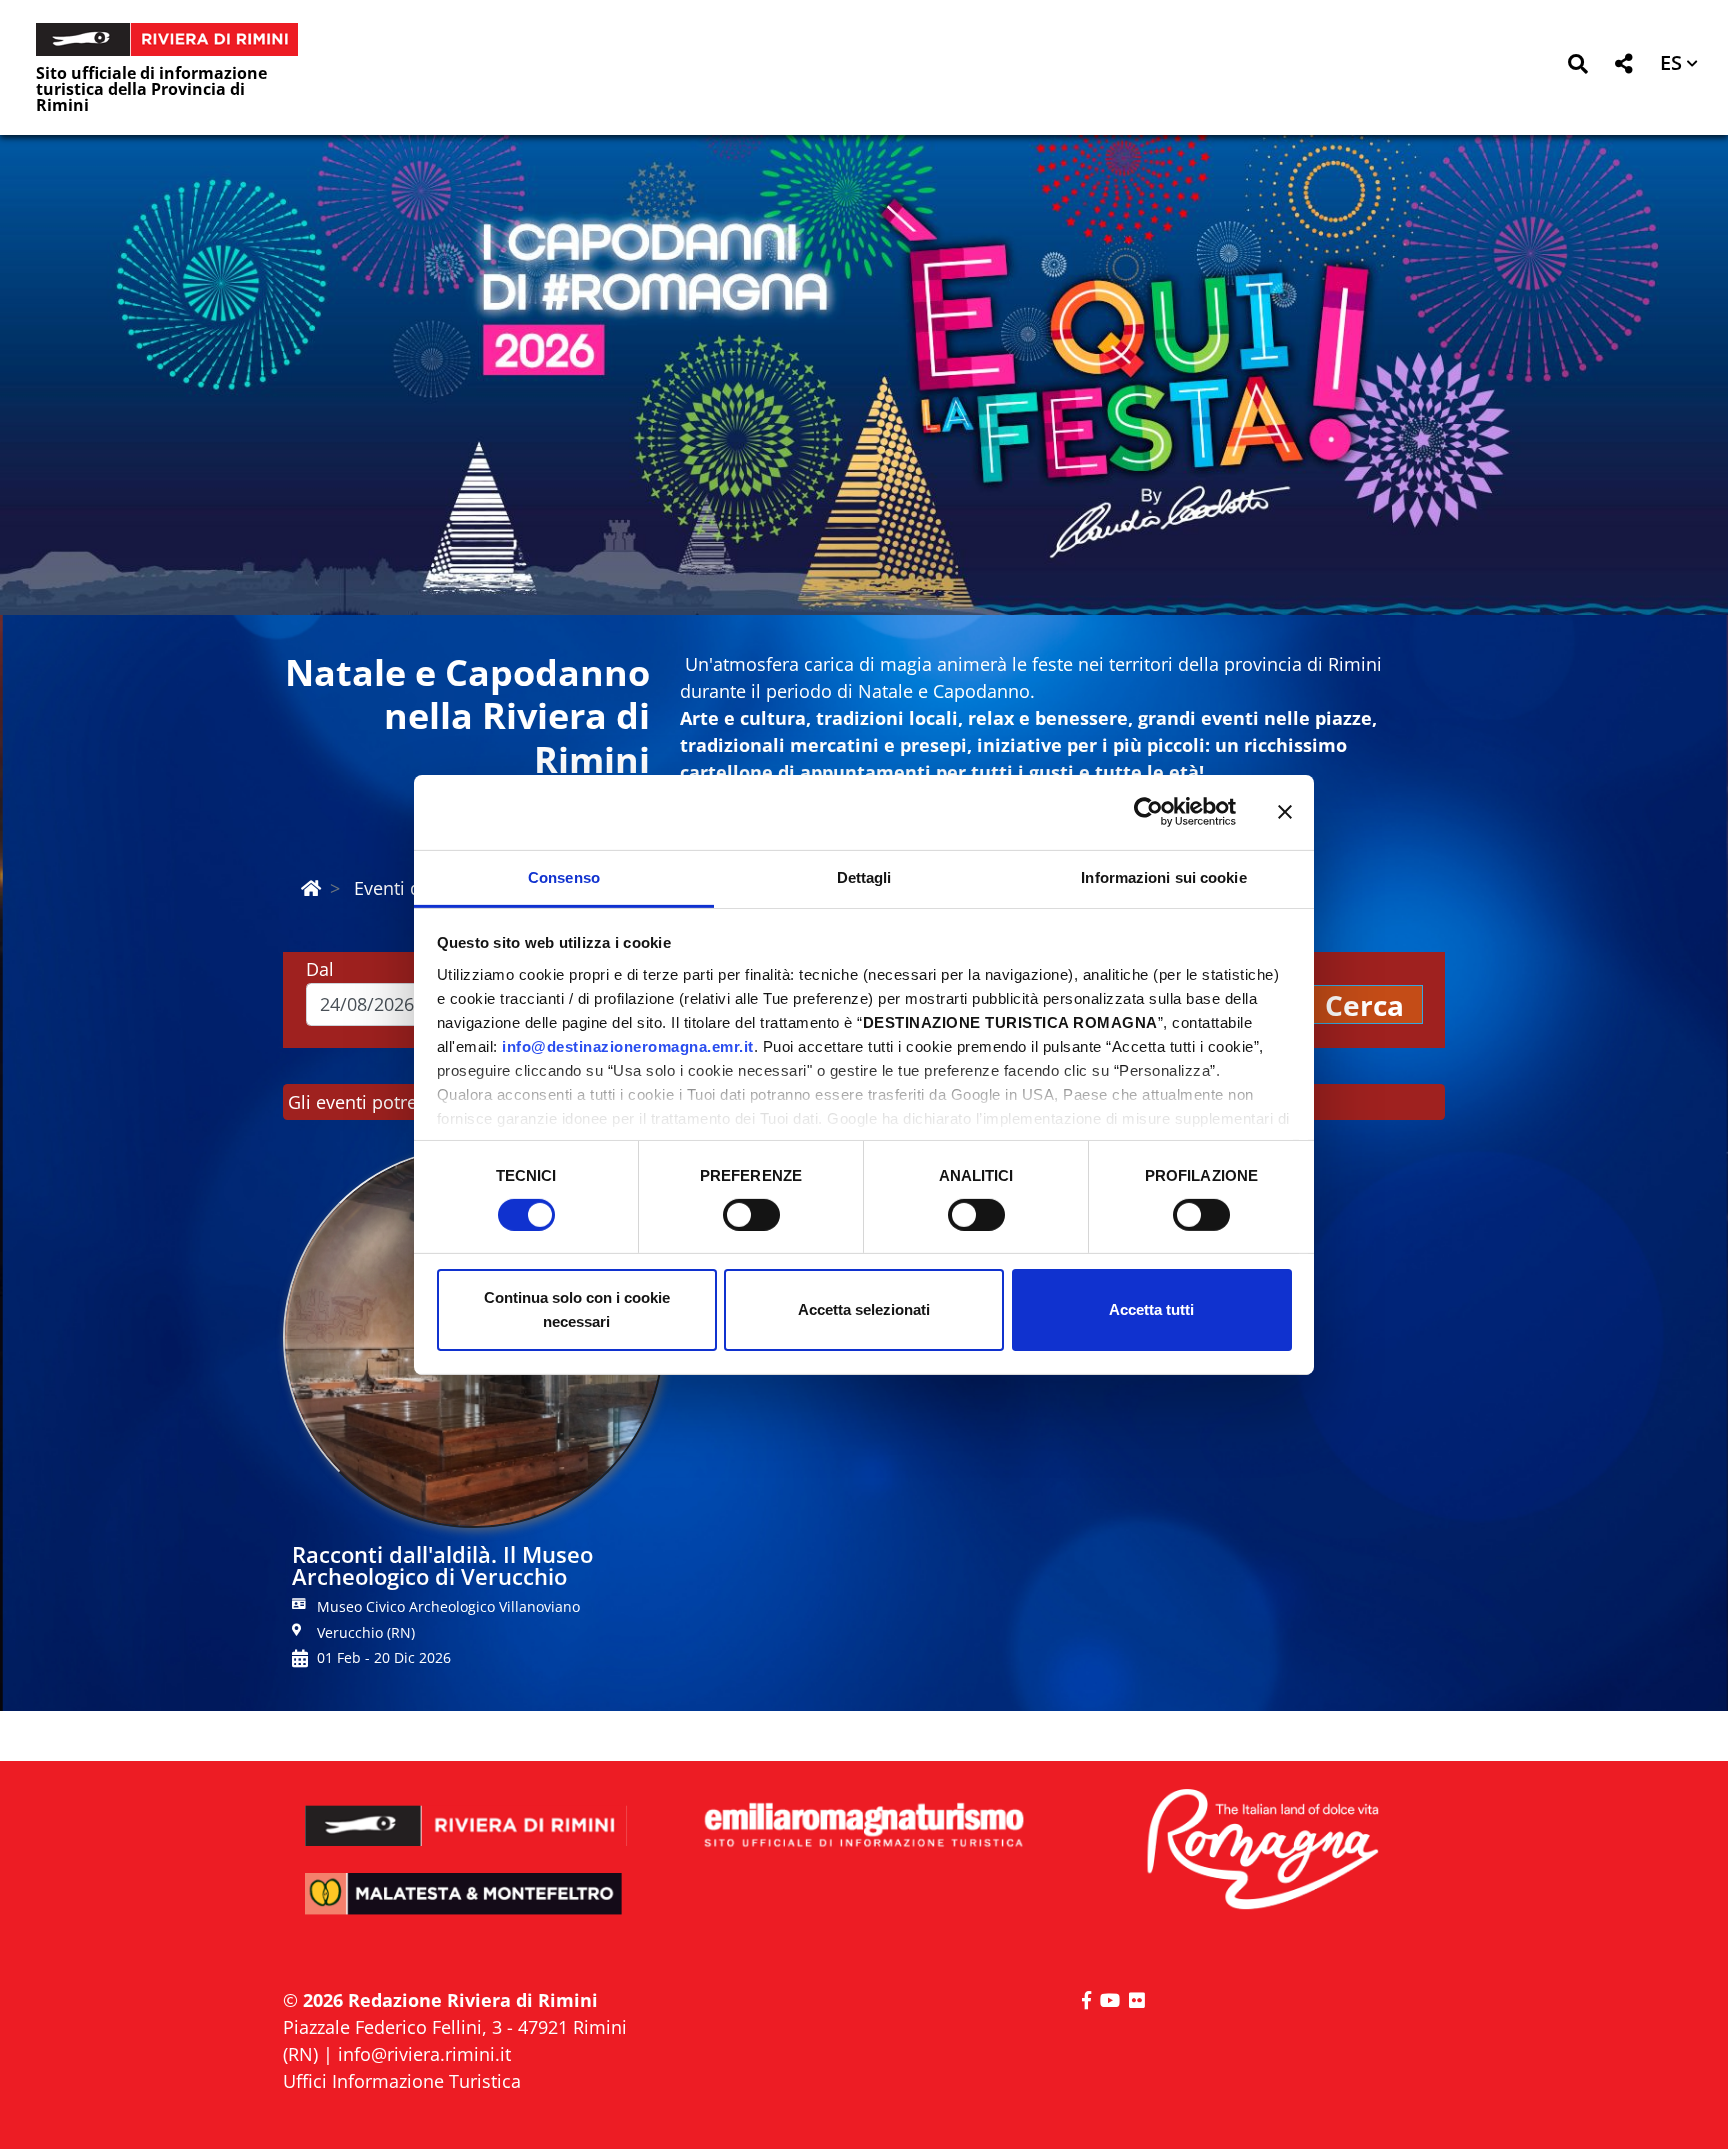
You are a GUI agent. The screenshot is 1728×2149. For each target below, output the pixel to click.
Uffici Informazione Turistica (402, 2081)
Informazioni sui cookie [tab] (1163, 876)
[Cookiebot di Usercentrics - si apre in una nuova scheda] (1148, 812)
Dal (320, 969)
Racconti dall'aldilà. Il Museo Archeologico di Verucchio (442, 1565)
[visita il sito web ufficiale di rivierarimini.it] (466, 1812)
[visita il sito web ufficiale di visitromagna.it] (1261, 1850)
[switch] (751, 1215)
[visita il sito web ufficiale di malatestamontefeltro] (466, 1907)
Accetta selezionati (864, 1309)
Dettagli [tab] (864, 876)
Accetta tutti (1151, 1309)
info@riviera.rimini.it (424, 2054)
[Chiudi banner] (1285, 812)
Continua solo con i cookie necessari (577, 1309)
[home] (311, 888)
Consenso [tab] (564, 876)
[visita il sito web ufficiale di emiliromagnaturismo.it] (863, 1826)
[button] (1577, 67)
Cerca (1364, 1005)
